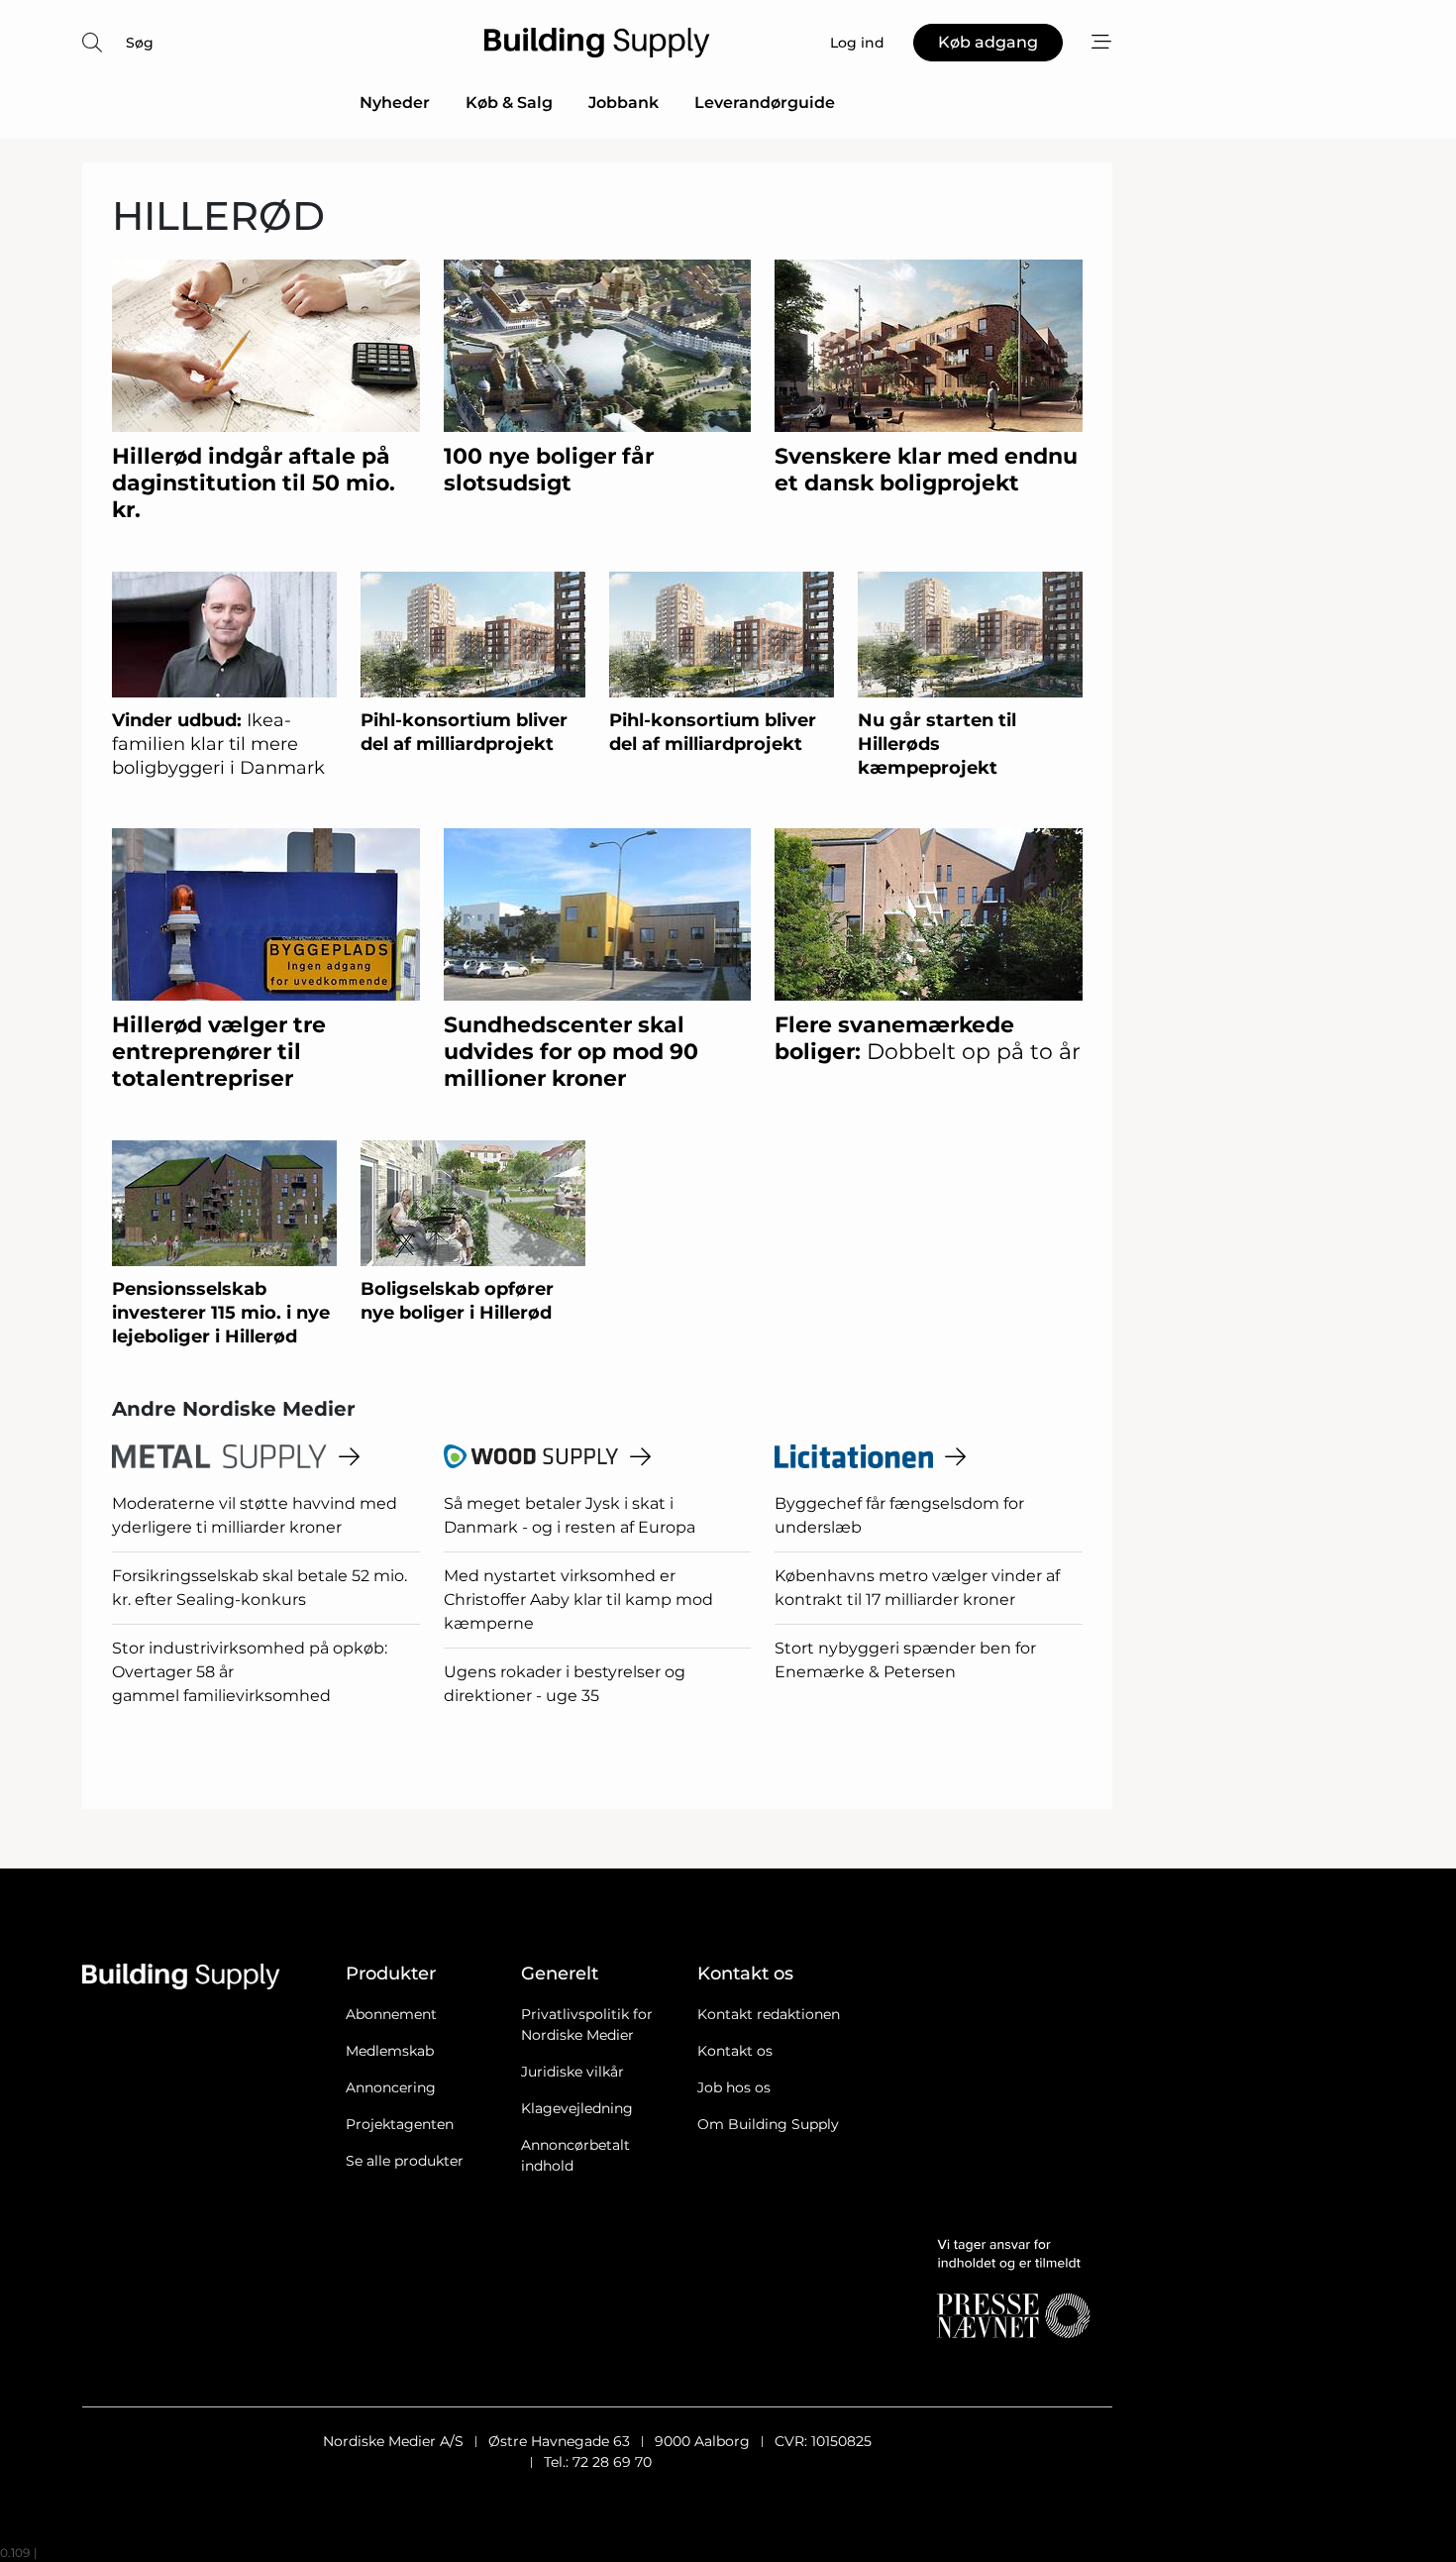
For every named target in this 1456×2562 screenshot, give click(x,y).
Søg (140, 43)
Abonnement (391, 2014)
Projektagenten (400, 2124)
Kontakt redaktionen (769, 2014)
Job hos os (734, 2087)
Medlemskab (390, 2051)
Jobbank (624, 103)
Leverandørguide (765, 103)
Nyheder (395, 103)
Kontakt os (735, 2051)
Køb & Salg (509, 103)
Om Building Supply (768, 2124)
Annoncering (391, 2087)
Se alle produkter (405, 2161)
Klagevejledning (577, 2108)
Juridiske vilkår (572, 2072)
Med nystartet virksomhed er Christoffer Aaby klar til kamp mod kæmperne (578, 1600)
